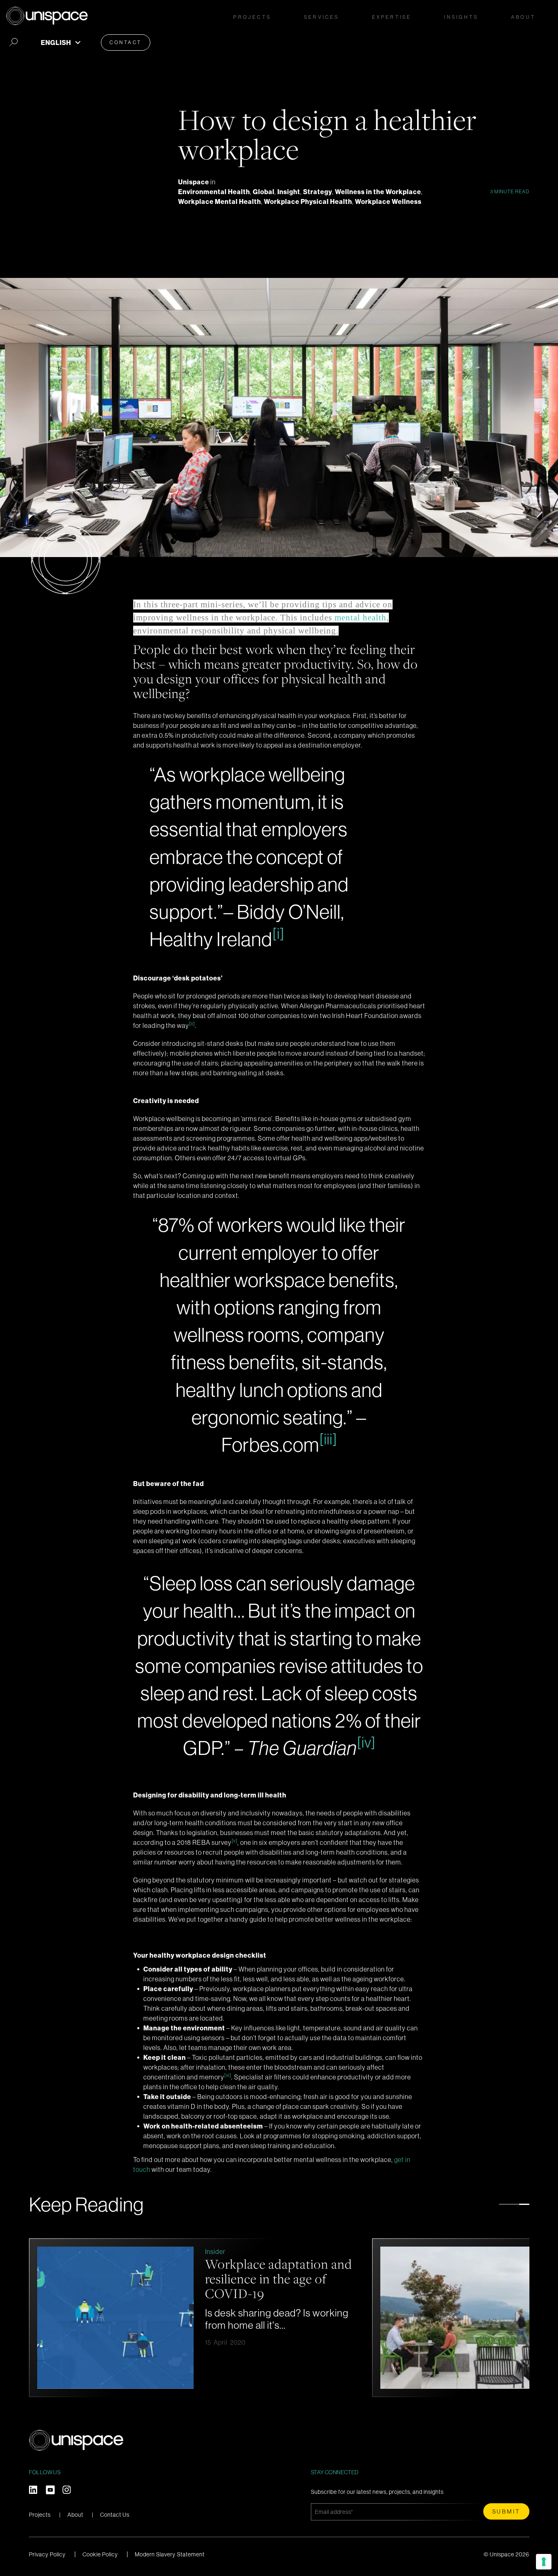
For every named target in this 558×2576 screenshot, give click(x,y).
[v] (234, 1841)
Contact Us (115, 2515)
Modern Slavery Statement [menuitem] (170, 2554)
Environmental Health (214, 192)
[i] (278, 933)
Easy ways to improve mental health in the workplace (264, 2278)
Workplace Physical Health (308, 201)
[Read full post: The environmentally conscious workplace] (459, 2318)
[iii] (328, 1439)
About (75, 2515)
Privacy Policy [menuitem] (47, 2554)
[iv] (366, 1742)
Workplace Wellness (388, 201)
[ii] (192, 1024)
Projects (252, 17)
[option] (196, 2318)
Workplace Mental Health (220, 201)
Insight (289, 192)
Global (264, 192)
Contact (126, 42)
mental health (360, 618)
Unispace (194, 182)
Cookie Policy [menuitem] (100, 2554)
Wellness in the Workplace (378, 192)
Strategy (318, 192)
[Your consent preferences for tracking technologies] (544, 2562)
